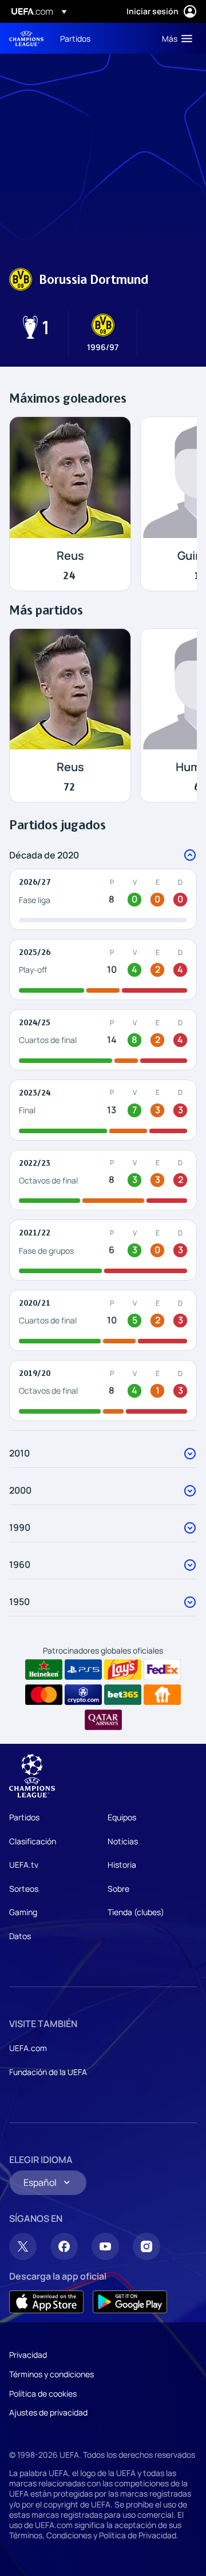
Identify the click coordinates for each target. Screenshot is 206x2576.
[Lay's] (123, 1670)
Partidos (24, 1817)
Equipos (122, 1817)
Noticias (123, 1841)
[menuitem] (101, 38)
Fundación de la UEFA (48, 2072)
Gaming (23, 1912)
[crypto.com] (83, 1695)
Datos (20, 1936)
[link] (75, 38)
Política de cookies (43, 2394)
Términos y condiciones (51, 2374)
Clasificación (33, 1841)
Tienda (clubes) (136, 1912)
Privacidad (28, 2355)
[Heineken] (44, 1670)
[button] (175, 38)
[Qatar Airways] (103, 1720)
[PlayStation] (83, 1670)
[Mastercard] (44, 1695)
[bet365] (123, 1695)
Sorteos (24, 1889)
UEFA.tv (24, 1865)
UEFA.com (28, 2048)
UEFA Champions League (26, 39)
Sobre (118, 1889)
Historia (122, 1865)
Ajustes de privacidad (48, 2412)
